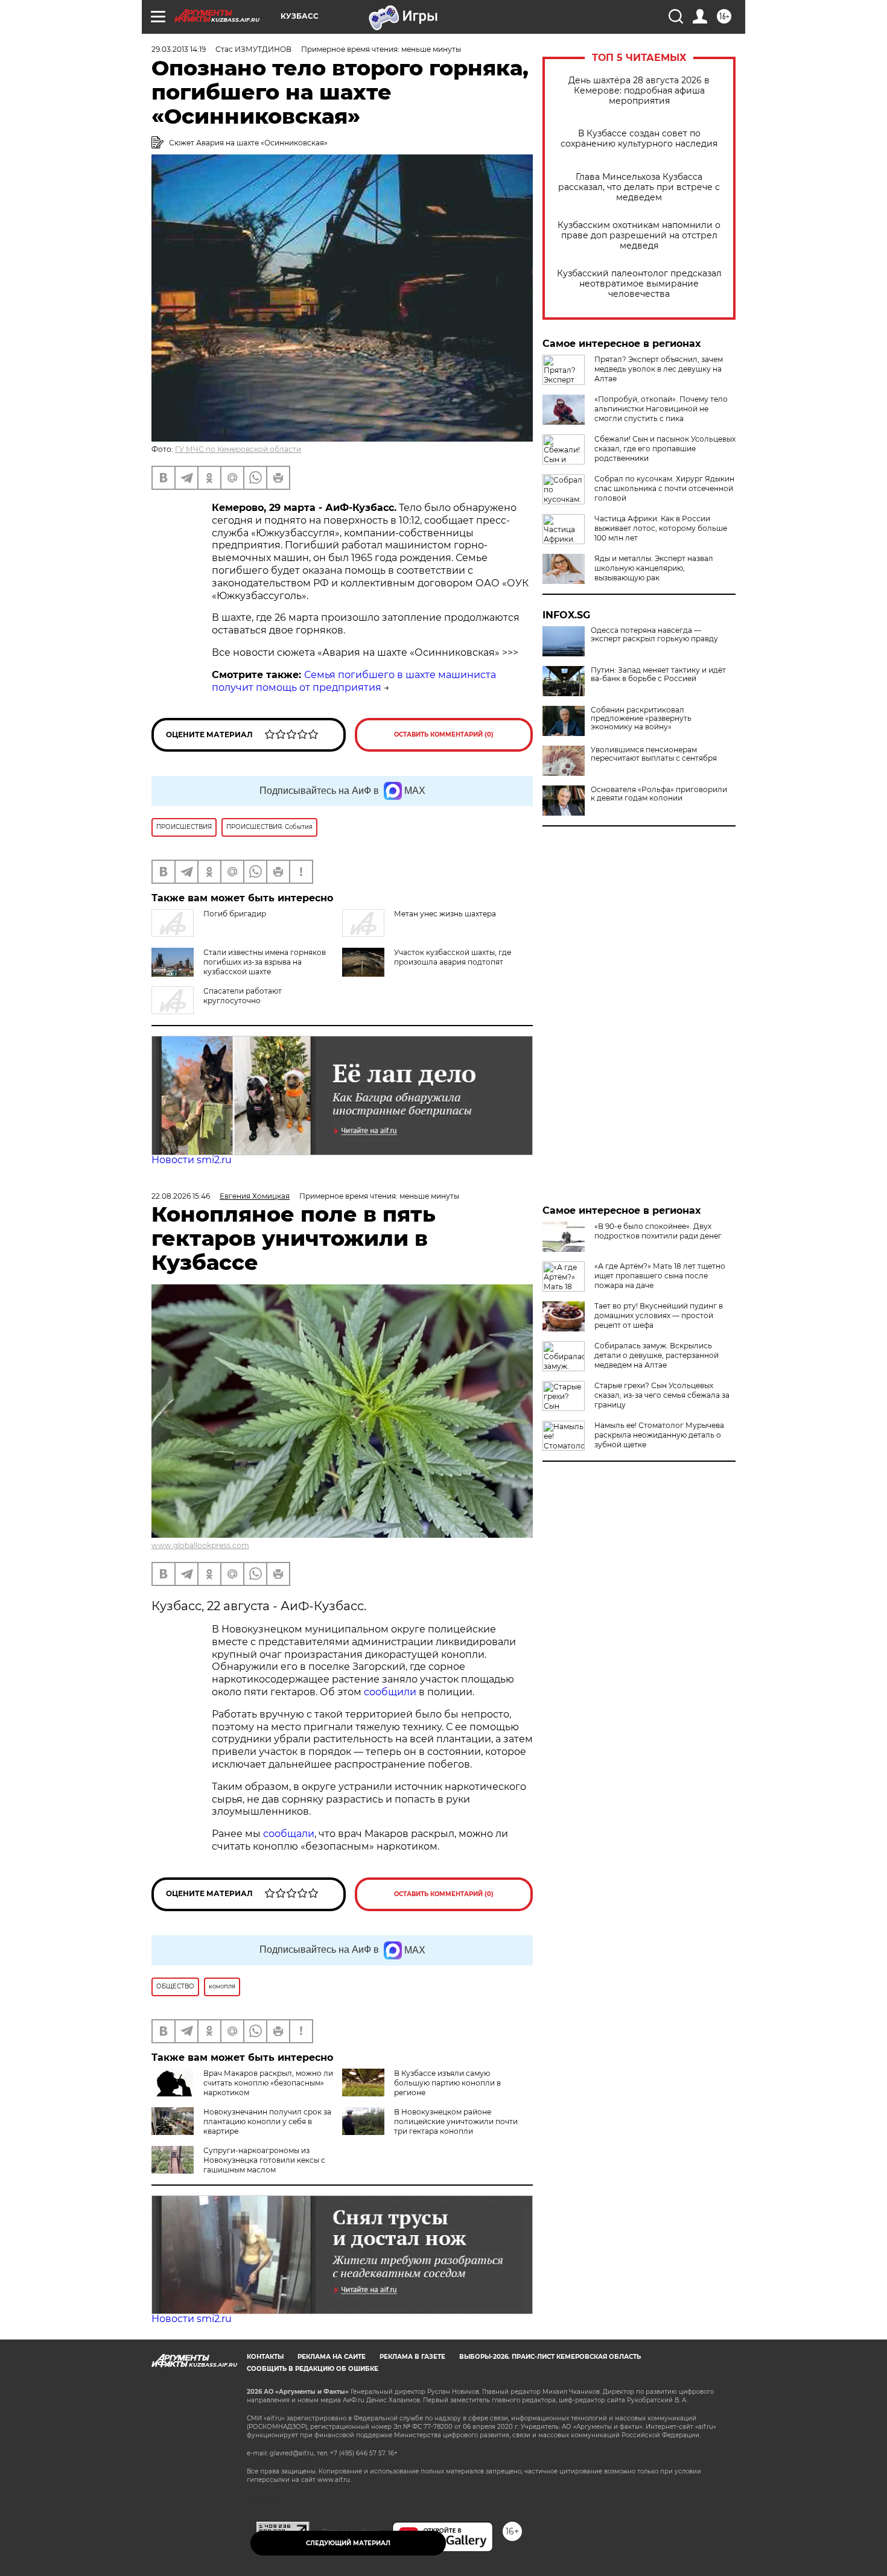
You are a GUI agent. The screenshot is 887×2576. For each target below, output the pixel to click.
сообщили (391, 1692)
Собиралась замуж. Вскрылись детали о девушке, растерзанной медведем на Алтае (657, 1355)
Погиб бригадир (235, 914)
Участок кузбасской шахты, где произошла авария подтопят (453, 957)
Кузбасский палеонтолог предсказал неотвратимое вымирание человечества (639, 284)
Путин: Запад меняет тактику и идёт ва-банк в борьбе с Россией (658, 674)
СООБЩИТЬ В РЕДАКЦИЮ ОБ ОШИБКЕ (313, 2369)
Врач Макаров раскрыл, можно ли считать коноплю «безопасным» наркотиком (268, 2083)
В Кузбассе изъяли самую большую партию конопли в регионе (447, 2083)
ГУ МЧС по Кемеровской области (238, 449)
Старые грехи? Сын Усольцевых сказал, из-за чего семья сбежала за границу (662, 1395)
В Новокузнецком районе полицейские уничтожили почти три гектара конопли (456, 2121)
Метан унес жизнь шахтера (445, 914)
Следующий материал (348, 2543)
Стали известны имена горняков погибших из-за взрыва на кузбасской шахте (265, 962)
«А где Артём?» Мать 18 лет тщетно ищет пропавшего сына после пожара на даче (660, 1276)
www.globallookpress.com (200, 1545)
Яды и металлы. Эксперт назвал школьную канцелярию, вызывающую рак (654, 568)
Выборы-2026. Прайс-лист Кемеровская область (550, 2357)
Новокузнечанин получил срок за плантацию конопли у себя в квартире (267, 2121)
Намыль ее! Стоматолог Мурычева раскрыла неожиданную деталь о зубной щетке (659, 1435)
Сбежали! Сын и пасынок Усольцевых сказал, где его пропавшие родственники (665, 449)
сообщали (289, 1834)
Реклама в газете (412, 2357)
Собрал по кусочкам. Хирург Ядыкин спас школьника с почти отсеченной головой (664, 488)
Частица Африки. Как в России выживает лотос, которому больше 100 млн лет (661, 528)
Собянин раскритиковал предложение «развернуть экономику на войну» (641, 719)
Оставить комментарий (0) (444, 734)
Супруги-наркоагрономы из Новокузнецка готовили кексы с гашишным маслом (264, 2160)
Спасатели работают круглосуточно (243, 996)
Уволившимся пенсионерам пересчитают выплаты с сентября (654, 754)
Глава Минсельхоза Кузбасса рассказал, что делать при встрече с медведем (639, 187)
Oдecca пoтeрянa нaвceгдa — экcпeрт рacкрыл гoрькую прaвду (654, 635)
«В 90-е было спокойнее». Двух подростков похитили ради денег (658, 1231)
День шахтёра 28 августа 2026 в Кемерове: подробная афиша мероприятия (639, 91)
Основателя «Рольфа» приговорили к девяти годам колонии (659, 794)
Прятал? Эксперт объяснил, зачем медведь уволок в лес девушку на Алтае (659, 369)
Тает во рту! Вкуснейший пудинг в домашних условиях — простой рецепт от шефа (659, 1315)
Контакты (265, 2357)
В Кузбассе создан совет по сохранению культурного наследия (639, 139)
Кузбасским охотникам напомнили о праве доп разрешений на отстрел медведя (639, 236)
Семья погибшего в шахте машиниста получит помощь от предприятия (354, 681)
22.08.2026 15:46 (181, 1196)
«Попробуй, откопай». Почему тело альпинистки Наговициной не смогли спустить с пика (661, 409)
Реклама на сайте (332, 2357)
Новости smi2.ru (192, 1160)
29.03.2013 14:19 (179, 49)
